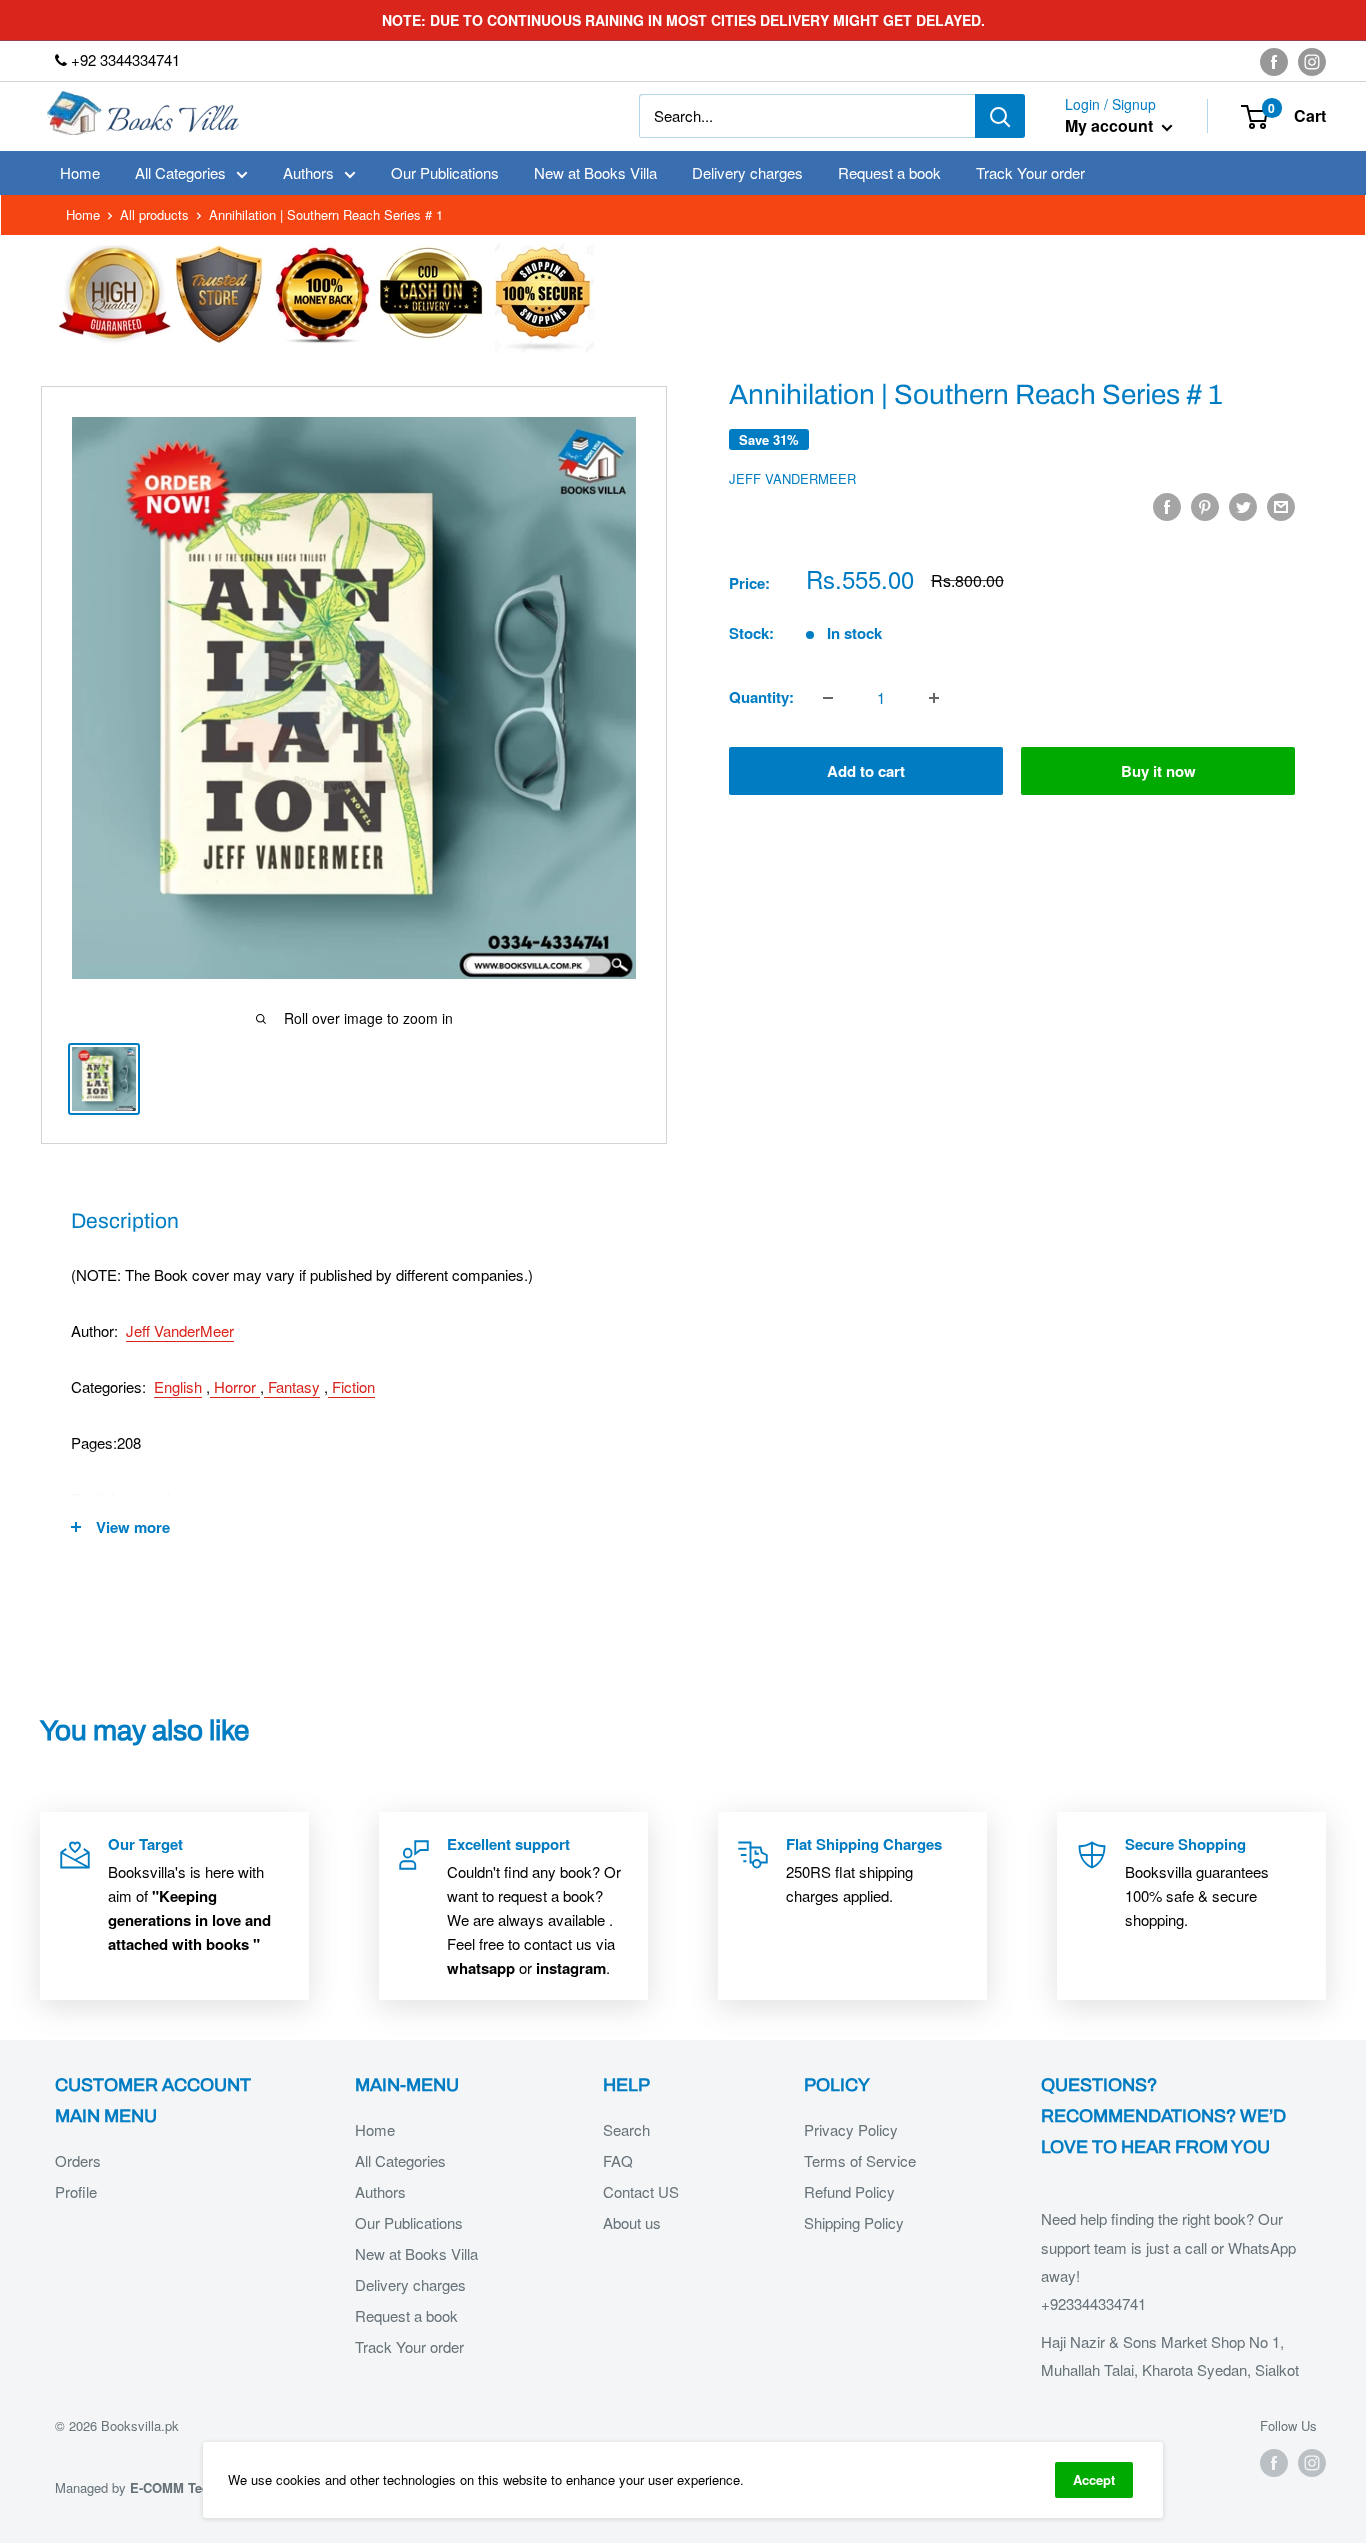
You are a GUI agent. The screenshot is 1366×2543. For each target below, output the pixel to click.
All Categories (180, 172)
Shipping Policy (854, 2222)
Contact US (641, 2191)
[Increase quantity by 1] (934, 698)
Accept (1094, 2479)
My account (1111, 126)
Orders (78, 2160)
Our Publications (445, 172)
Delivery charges (747, 172)
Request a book (889, 172)
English (178, 1386)
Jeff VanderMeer (792, 478)
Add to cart (866, 772)
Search (626, 2129)
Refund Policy (849, 2191)
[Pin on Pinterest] (1205, 506)
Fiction (351, 1386)
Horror (235, 1386)
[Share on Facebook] (1167, 506)
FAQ (618, 2160)
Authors (308, 172)
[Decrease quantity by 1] (828, 698)
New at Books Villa (595, 172)
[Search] (1000, 116)
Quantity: (761, 698)
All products (154, 214)
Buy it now (1158, 772)
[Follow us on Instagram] (1312, 61)
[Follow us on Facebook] (1274, 61)
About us (632, 2222)
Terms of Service (860, 2160)
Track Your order (1030, 172)
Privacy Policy (851, 2129)
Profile (76, 2191)
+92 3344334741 (123, 59)
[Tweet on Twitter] (1243, 506)
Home (80, 172)
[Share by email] (1281, 506)
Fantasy (292, 1386)
